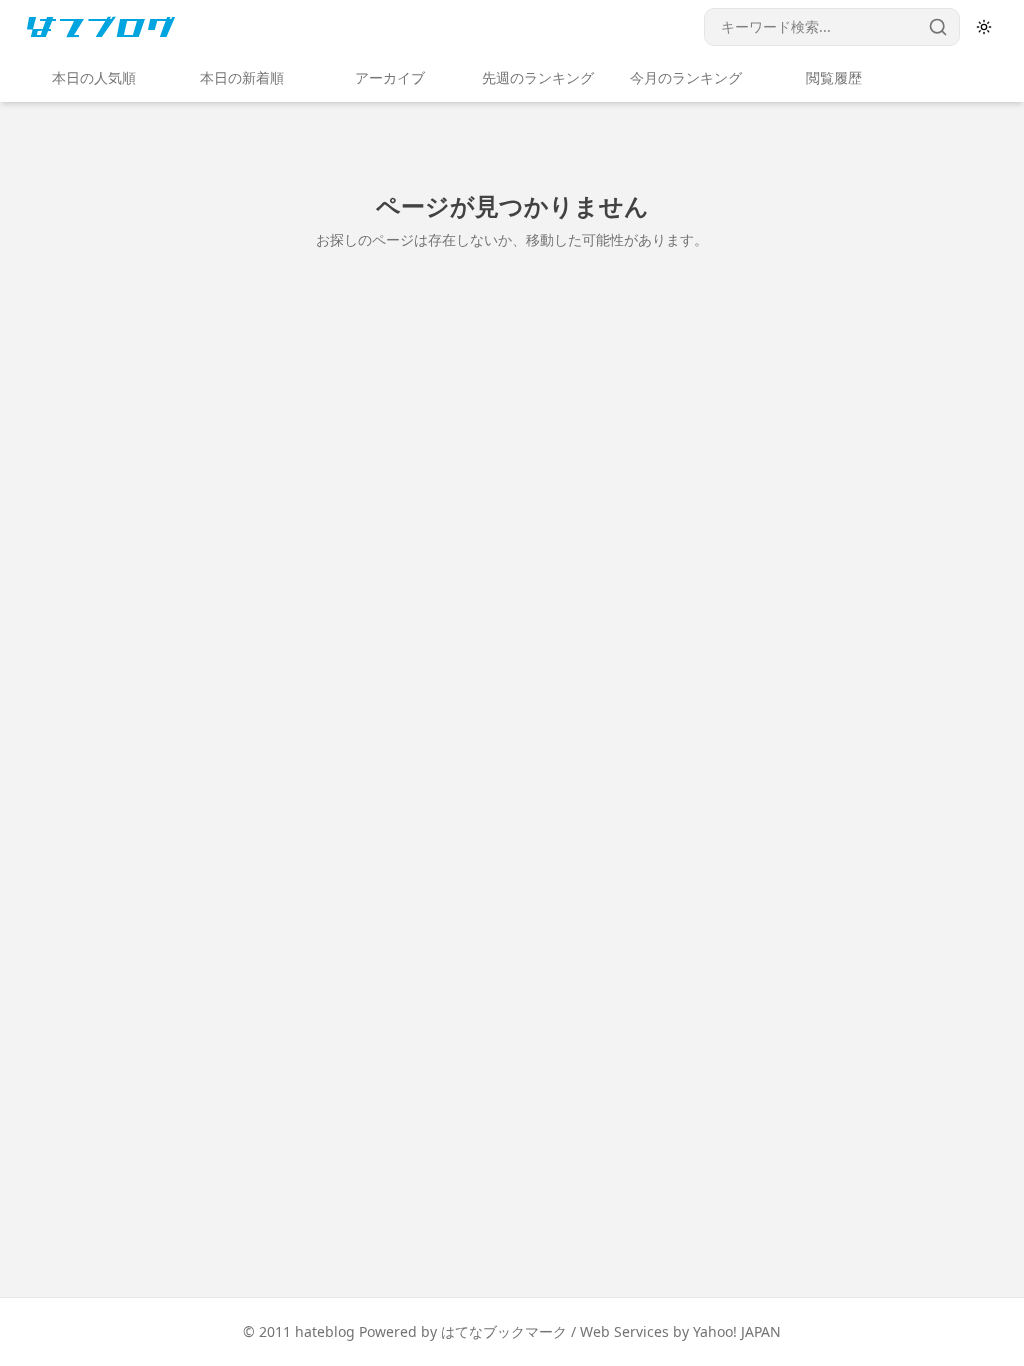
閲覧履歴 (834, 77)
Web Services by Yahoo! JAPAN (680, 1331)
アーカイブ (390, 77)
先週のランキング (538, 77)
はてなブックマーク (504, 1331)
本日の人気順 (94, 77)
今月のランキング (686, 77)
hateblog (325, 1331)
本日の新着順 (242, 77)
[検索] (938, 27)
